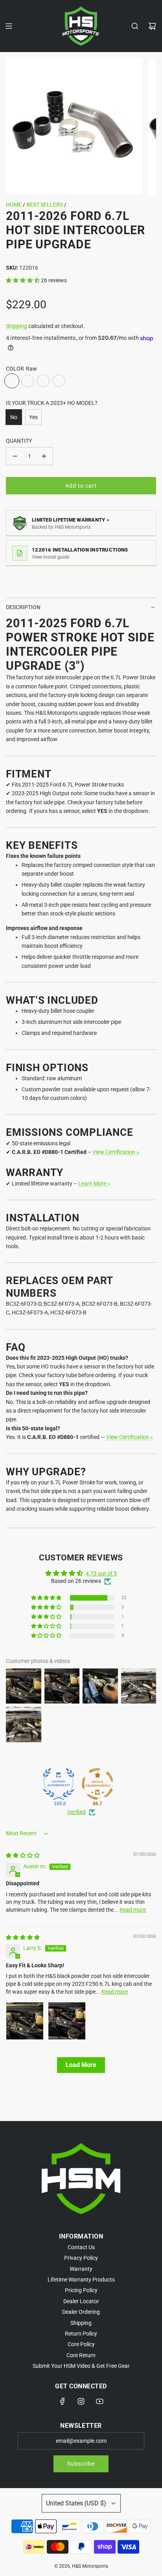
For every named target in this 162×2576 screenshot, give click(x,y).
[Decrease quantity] (15, 456)
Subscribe (81, 2464)
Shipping (17, 326)
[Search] (135, 26)
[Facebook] (63, 2401)
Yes (33, 417)
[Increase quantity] (44, 456)
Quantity (19, 441)
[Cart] (152, 26)
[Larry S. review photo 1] (25, 2021)
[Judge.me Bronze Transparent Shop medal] (98, 1784)
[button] (23, 280)
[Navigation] (9, 26)
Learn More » (94, 1184)
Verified (76, 1812)
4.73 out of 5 (101, 1573)
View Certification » (116, 1152)
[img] (23, 1855)
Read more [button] (133, 1910)
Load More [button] (81, 2065)
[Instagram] (81, 2401)
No (14, 417)
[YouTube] (99, 2401)
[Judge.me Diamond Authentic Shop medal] (59, 1784)
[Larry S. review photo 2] (67, 2021)
